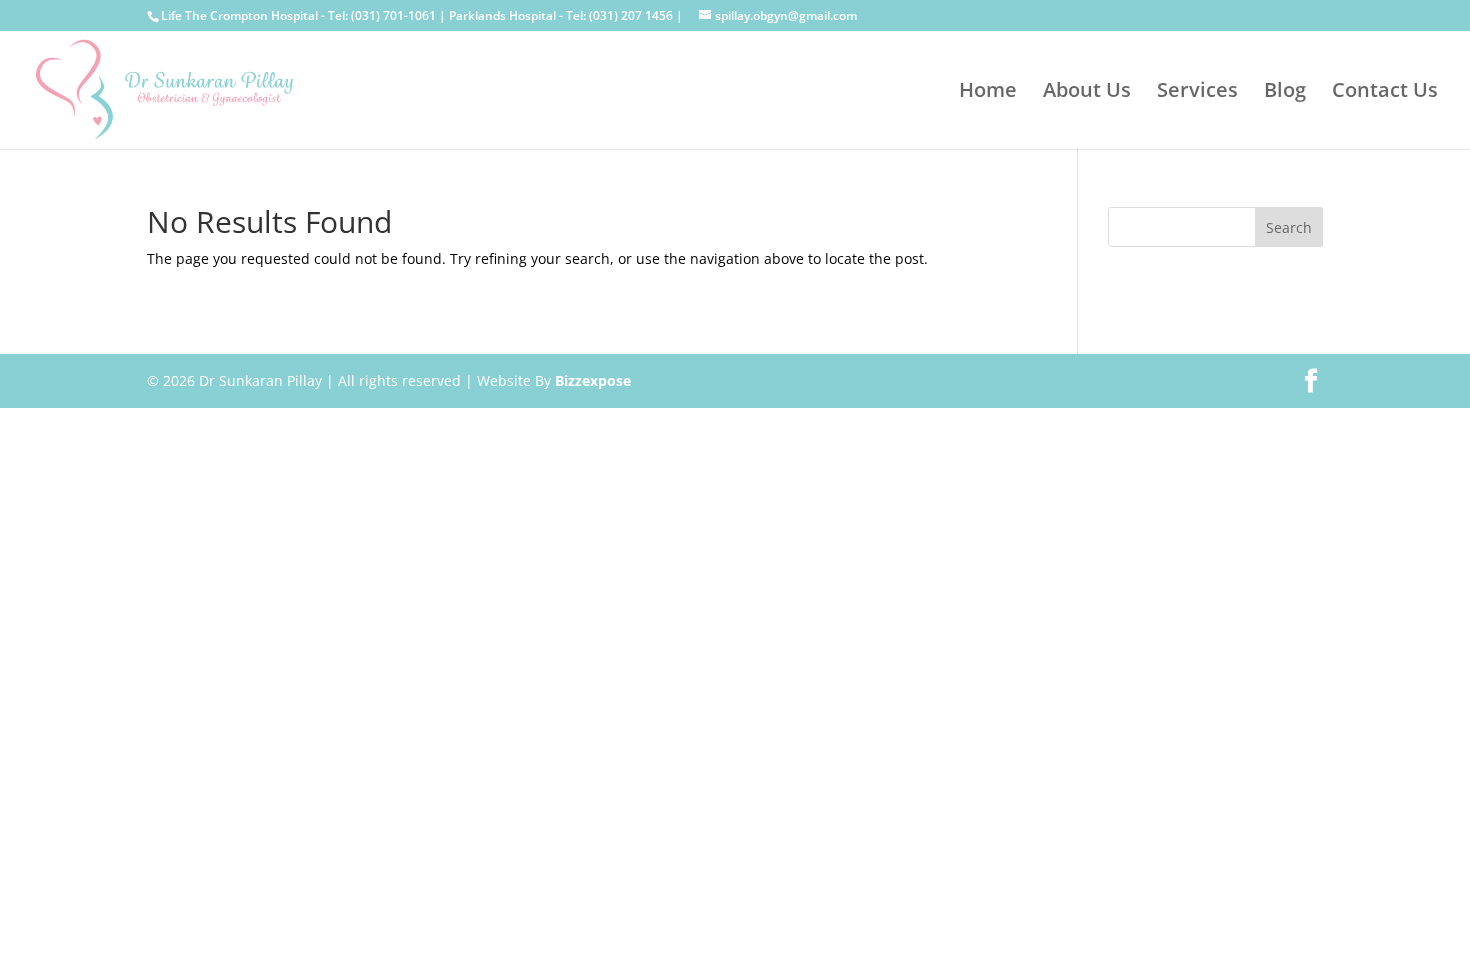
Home (988, 93)
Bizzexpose (593, 380)
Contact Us (1385, 93)
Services (1197, 93)
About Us (1087, 93)
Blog (1285, 93)
